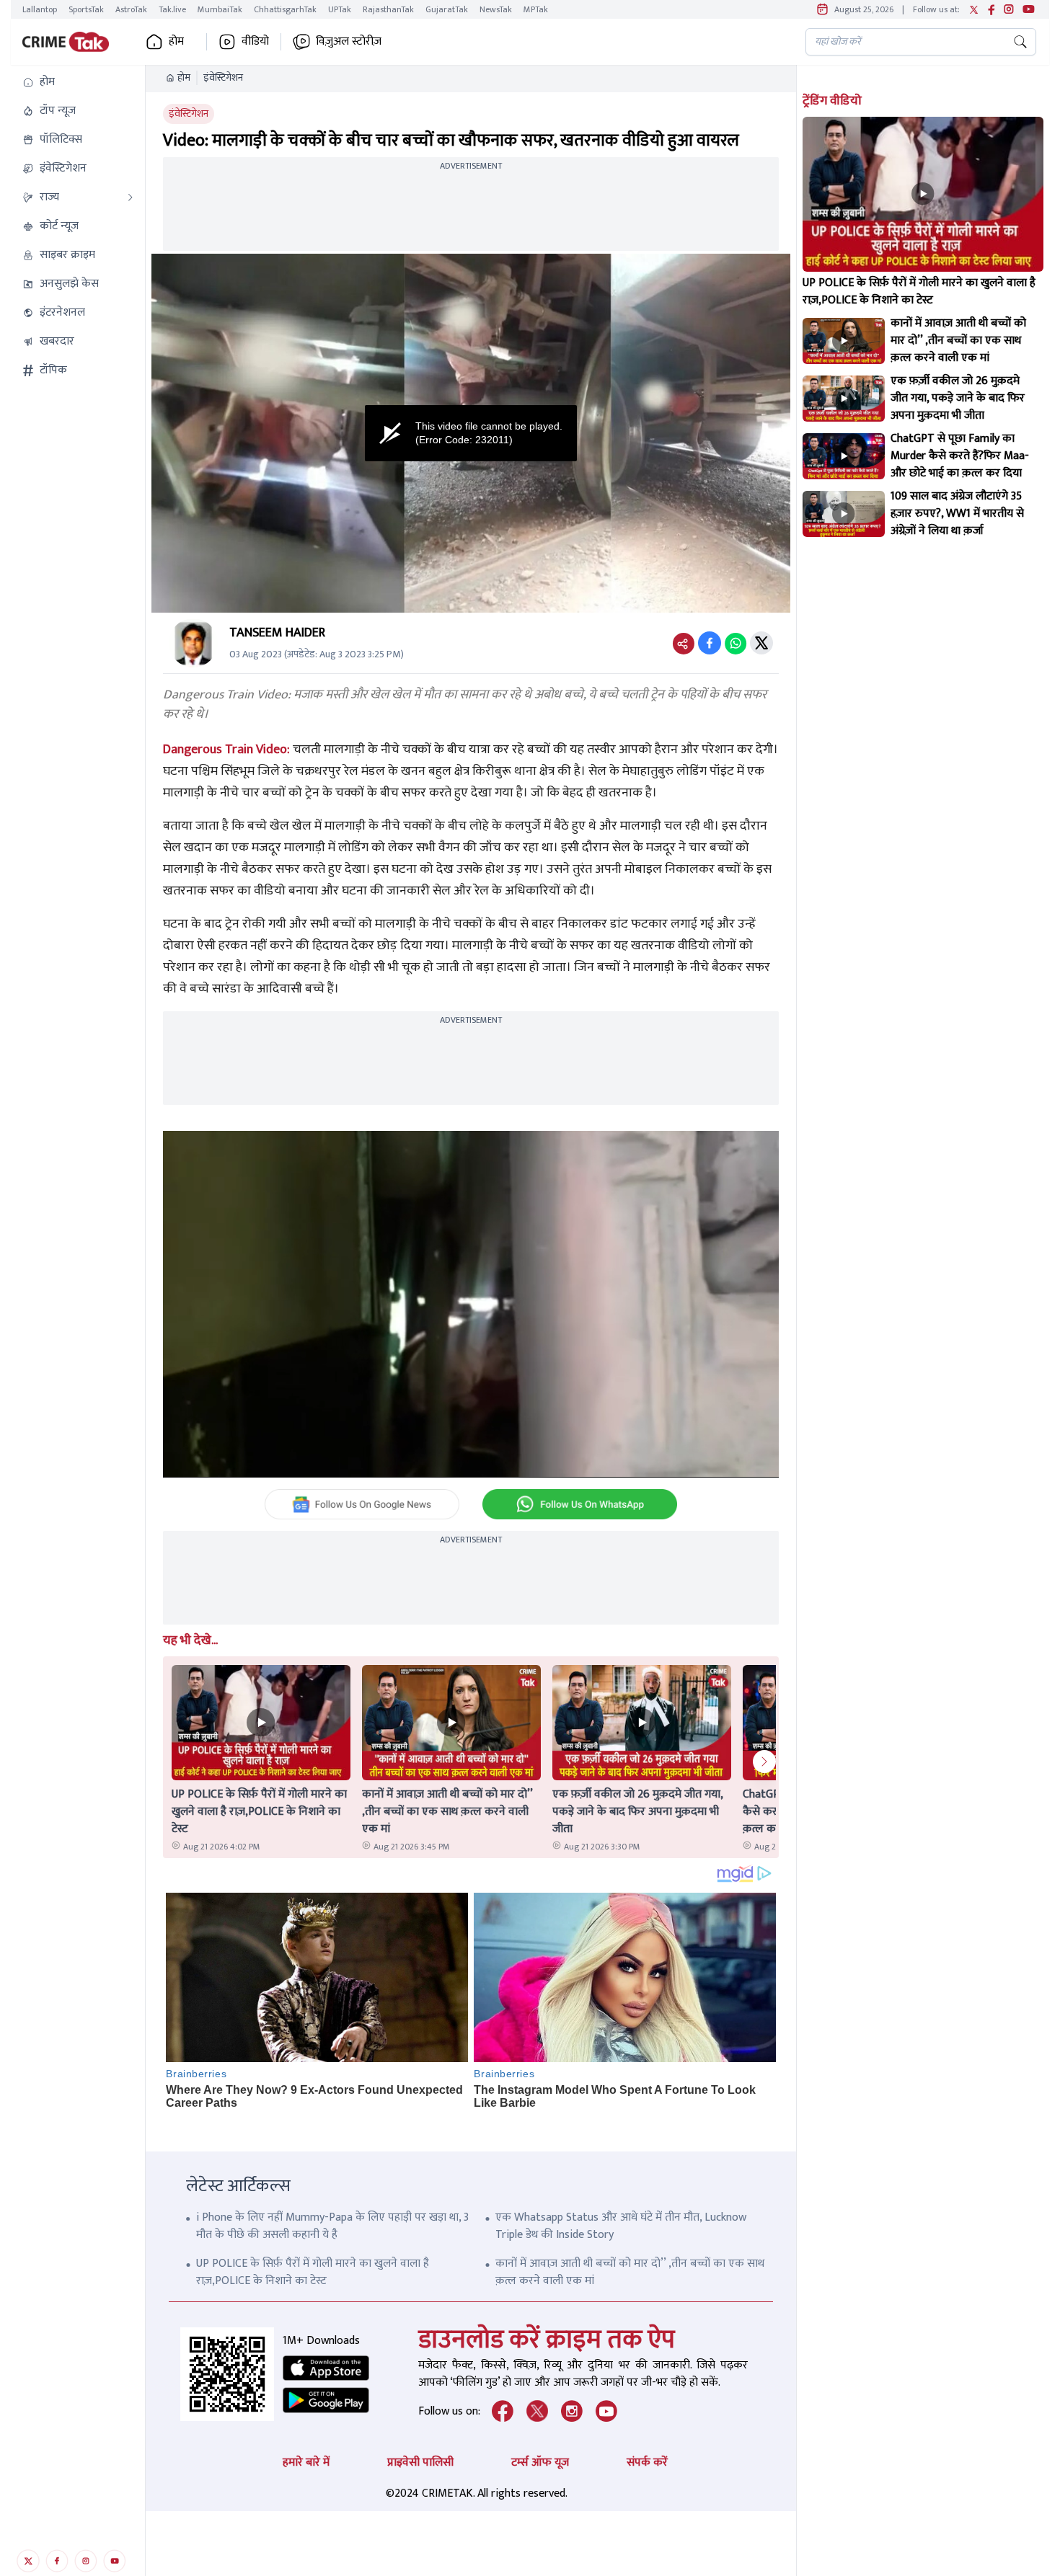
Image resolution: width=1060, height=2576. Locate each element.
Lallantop (40, 9)
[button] (78, 82)
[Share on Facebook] (710, 643)
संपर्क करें (647, 2462)
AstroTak (131, 9)
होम (184, 78)
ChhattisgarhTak (285, 9)
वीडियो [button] (255, 42)
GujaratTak (447, 9)
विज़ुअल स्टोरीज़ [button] (349, 42)
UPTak (340, 9)
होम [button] (176, 42)
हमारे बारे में (306, 2462)
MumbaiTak (220, 9)
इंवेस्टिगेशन (223, 78)
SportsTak (86, 9)
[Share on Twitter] (761, 643)
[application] (471, 433)
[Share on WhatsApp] (736, 643)
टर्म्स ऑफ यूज (540, 2462)
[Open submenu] (131, 197)
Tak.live (172, 9)
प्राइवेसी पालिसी (420, 2462)
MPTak (536, 9)
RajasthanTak (388, 9)
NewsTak (496, 9)
